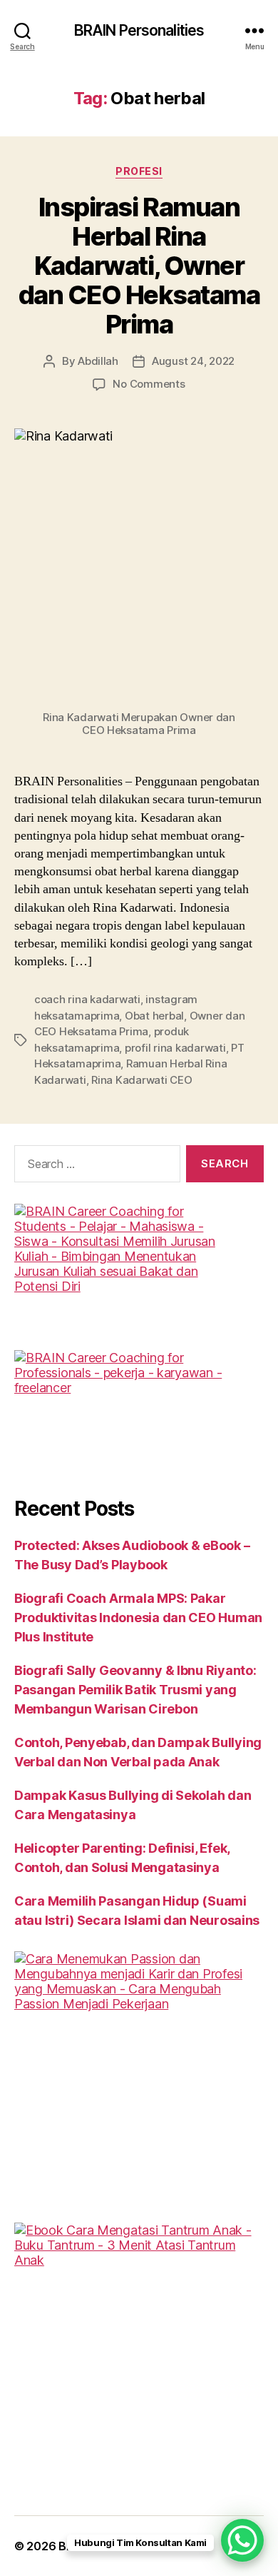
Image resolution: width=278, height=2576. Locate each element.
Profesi (139, 171)
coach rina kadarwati (87, 999)
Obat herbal (154, 1016)
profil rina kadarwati (175, 1048)
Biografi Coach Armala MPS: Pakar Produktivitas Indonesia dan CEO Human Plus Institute (138, 1617)
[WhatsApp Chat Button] (242, 2540)
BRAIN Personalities (139, 30)
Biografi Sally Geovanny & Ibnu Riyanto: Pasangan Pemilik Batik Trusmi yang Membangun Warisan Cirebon (135, 1690)
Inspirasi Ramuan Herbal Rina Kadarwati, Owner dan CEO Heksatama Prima (139, 266)
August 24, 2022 (193, 361)
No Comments (149, 384)
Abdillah (98, 361)
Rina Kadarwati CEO (141, 1080)
